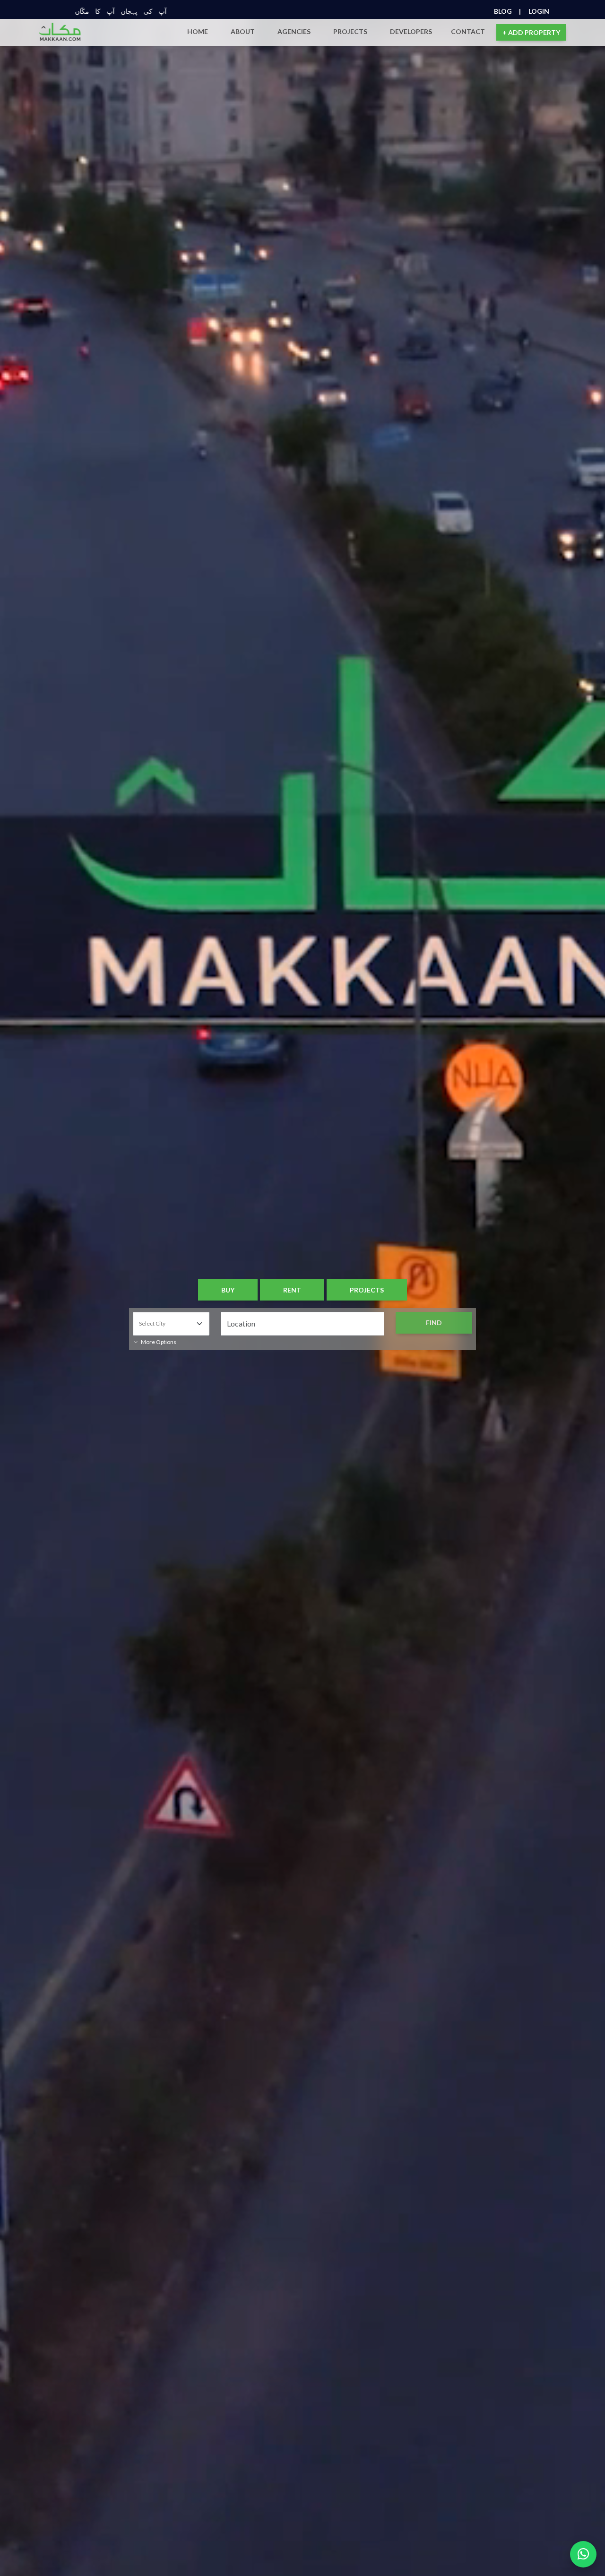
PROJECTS (350, 31)
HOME (198, 31)
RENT (292, 1290)
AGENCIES (294, 31)
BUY (228, 1290)
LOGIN (539, 11)
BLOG (507, 11)
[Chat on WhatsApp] (583, 2554)
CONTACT (468, 31)
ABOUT (243, 31)
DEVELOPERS (411, 31)
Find (434, 1323)
